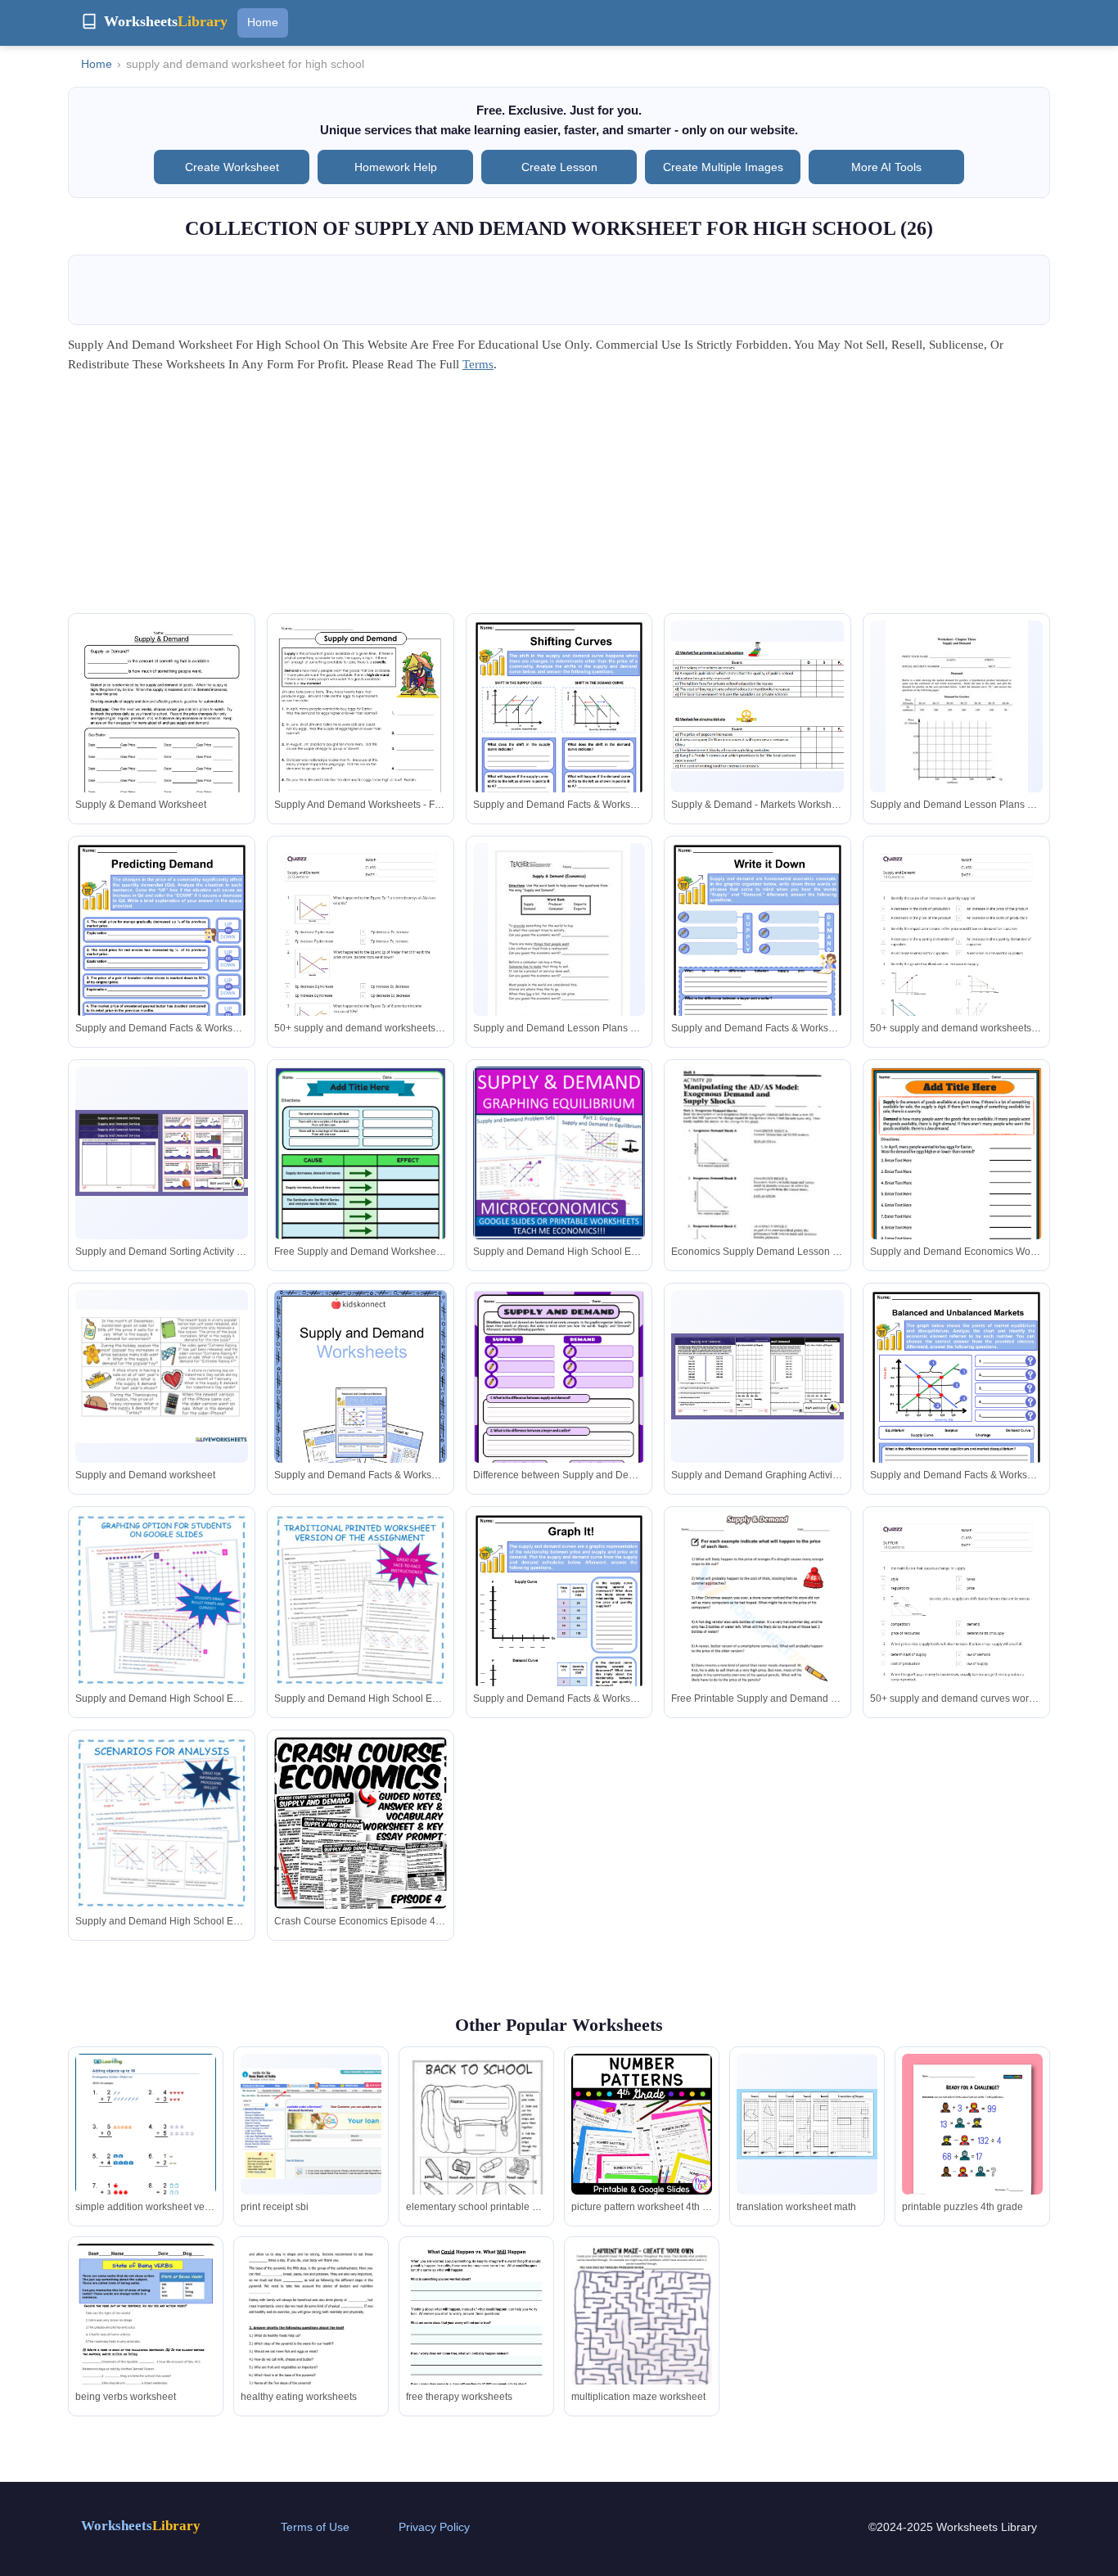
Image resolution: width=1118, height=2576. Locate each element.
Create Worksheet (232, 167)
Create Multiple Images (723, 167)
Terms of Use (315, 2527)
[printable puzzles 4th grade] (972, 2141)
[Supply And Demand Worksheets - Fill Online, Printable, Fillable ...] (361, 735)
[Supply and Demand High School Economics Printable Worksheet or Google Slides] (559, 1153)
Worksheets (141, 2526)
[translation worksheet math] (807, 2124)
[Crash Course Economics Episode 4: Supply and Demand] (361, 1823)
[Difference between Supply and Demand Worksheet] (559, 1403)
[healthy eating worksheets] (311, 2343)
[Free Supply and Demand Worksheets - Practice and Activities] (361, 1180)
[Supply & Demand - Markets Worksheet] (757, 706)
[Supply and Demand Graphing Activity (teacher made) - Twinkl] (757, 1376)
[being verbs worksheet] (146, 2332)
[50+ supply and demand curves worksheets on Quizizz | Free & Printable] (956, 1635)
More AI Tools (886, 167)
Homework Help (396, 167)
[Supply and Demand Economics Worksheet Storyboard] (956, 1180)
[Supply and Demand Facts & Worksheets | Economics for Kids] (559, 735)
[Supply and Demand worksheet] (162, 1376)
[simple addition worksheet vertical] (146, 2145)
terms (478, 364)
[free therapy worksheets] (476, 2344)
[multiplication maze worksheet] (642, 2337)
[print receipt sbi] (311, 2124)
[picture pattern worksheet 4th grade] (642, 2124)
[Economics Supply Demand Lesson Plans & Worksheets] (757, 1178)
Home (263, 22)
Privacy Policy (434, 2527)
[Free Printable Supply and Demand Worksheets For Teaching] (757, 1625)
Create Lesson (559, 167)
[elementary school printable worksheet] (476, 2154)
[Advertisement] (559, 499)
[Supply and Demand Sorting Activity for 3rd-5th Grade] (162, 1153)
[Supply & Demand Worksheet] (162, 732)
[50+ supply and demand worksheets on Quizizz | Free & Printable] (361, 965)
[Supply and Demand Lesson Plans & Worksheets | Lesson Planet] (957, 713)
